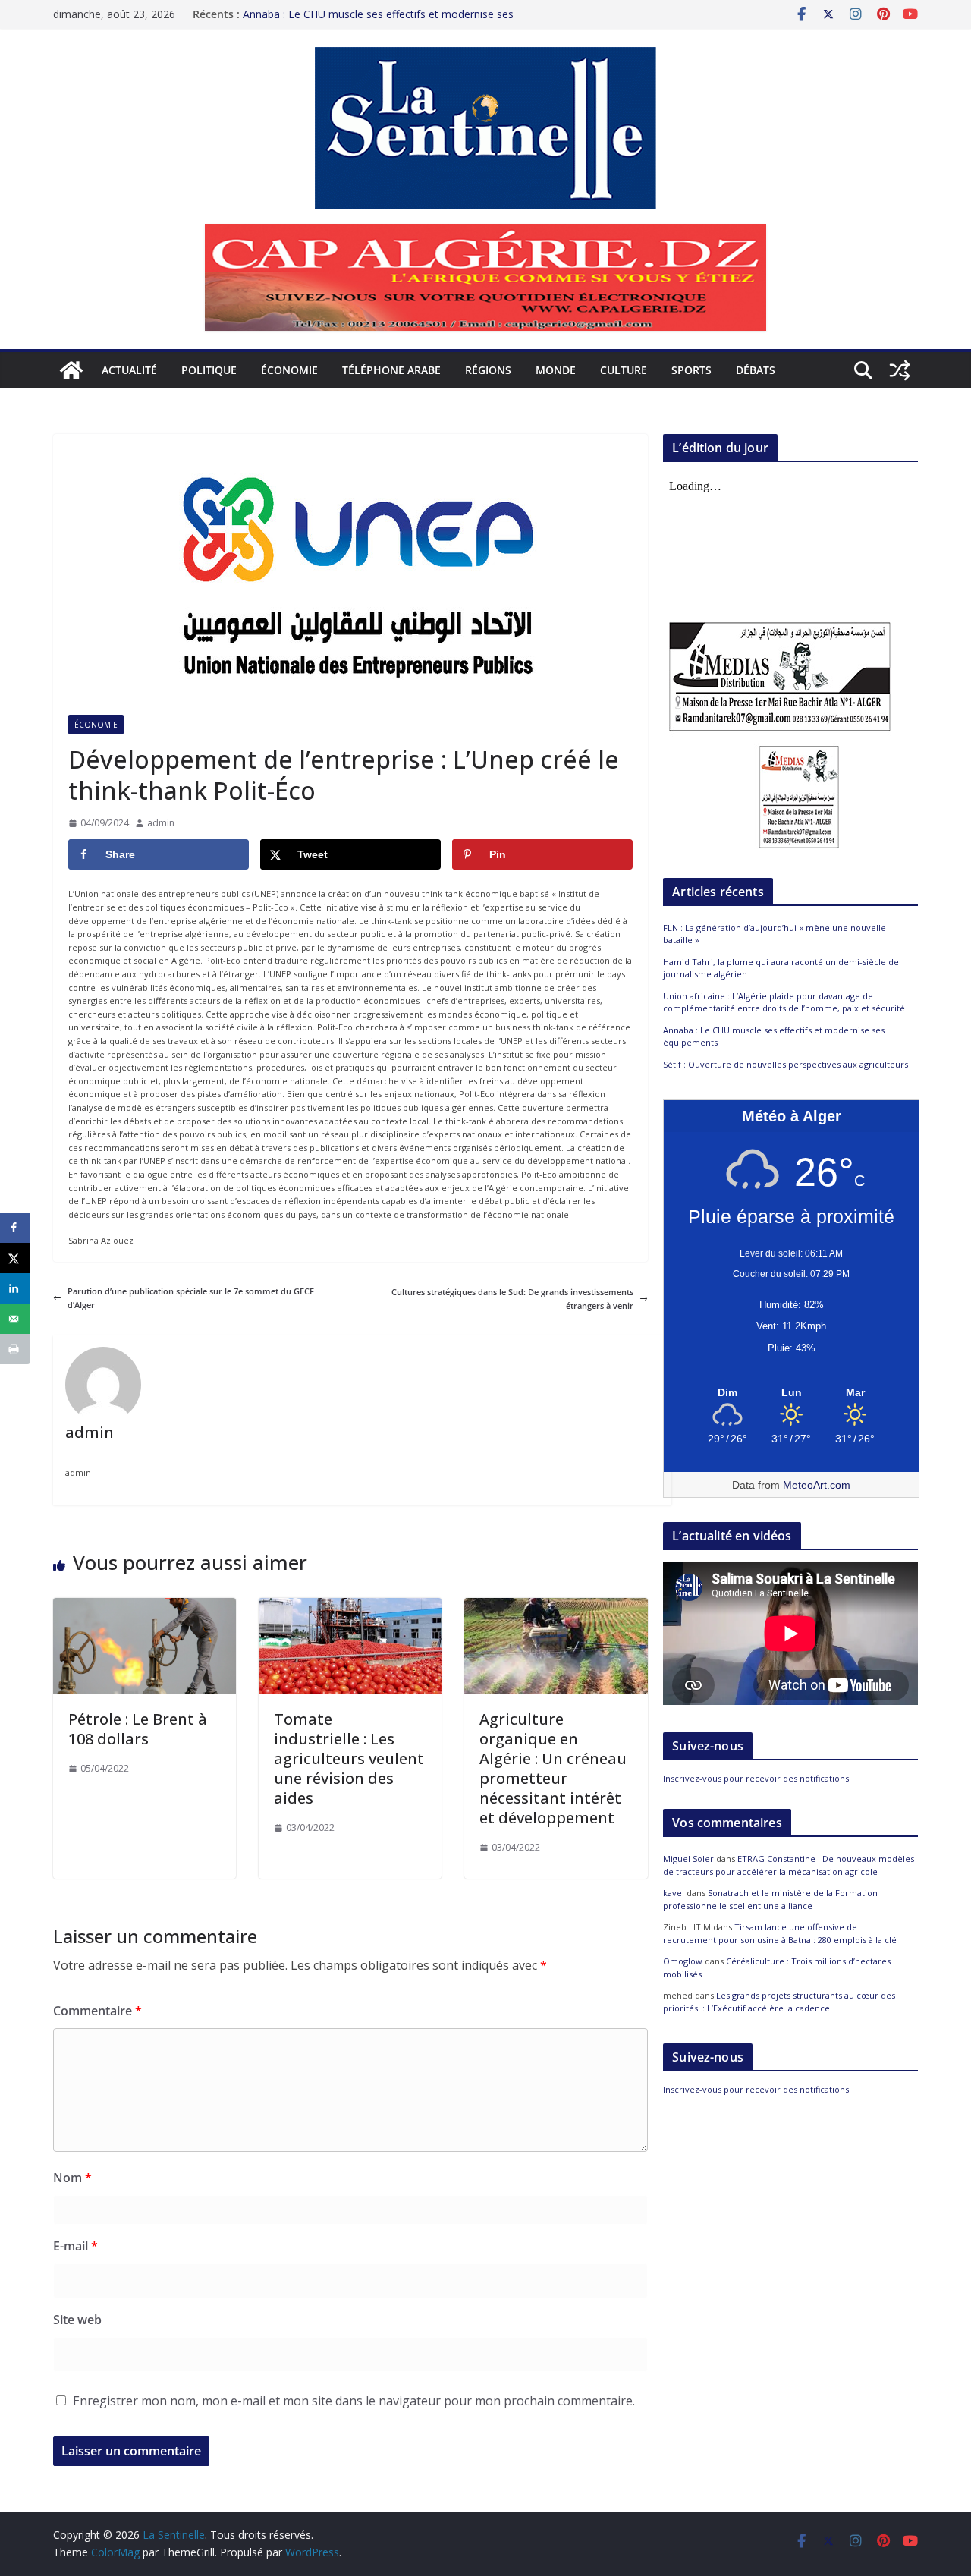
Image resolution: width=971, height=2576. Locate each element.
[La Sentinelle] (71, 370)
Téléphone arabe (391, 370)
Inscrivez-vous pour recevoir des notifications (756, 1778)
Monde (556, 370)
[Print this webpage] (15, 1349)
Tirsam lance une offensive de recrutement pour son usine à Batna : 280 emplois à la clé (780, 1933)
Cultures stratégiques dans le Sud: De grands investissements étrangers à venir (512, 1299)
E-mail (75, 2246)
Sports (691, 370)
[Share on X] (15, 1258)
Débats (756, 370)
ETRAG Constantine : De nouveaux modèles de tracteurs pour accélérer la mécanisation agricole (789, 1865)
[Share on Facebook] (15, 1228)
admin (161, 823)
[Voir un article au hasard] (900, 370)
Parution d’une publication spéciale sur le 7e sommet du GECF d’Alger (191, 1298)
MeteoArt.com (817, 1485)
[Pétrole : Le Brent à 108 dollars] (145, 1604)
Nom (72, 2178)
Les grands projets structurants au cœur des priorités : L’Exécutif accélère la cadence (779, 2002)
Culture (624, 370)
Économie (289, 370)
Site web (77, 2320)
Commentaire (97, 2011)
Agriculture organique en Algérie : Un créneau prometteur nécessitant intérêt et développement (553, 1768)
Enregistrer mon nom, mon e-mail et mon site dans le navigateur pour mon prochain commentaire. (354, 2401)
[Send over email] (15, 1319)
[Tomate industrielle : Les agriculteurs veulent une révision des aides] (350, 1604)
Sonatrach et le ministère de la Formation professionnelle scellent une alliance (770, 1899)
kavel (674, 1893)
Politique (209, 370)
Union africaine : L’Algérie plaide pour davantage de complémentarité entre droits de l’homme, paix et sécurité (784, 1002)
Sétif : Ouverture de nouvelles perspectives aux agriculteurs (786, 1064)
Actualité (129, 370)
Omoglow (683, 1961)
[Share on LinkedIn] (15, 1288)
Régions (488, 370)
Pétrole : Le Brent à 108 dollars (138, 1729)
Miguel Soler (688, 1859)
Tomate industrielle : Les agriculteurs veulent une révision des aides (349, 1758)
